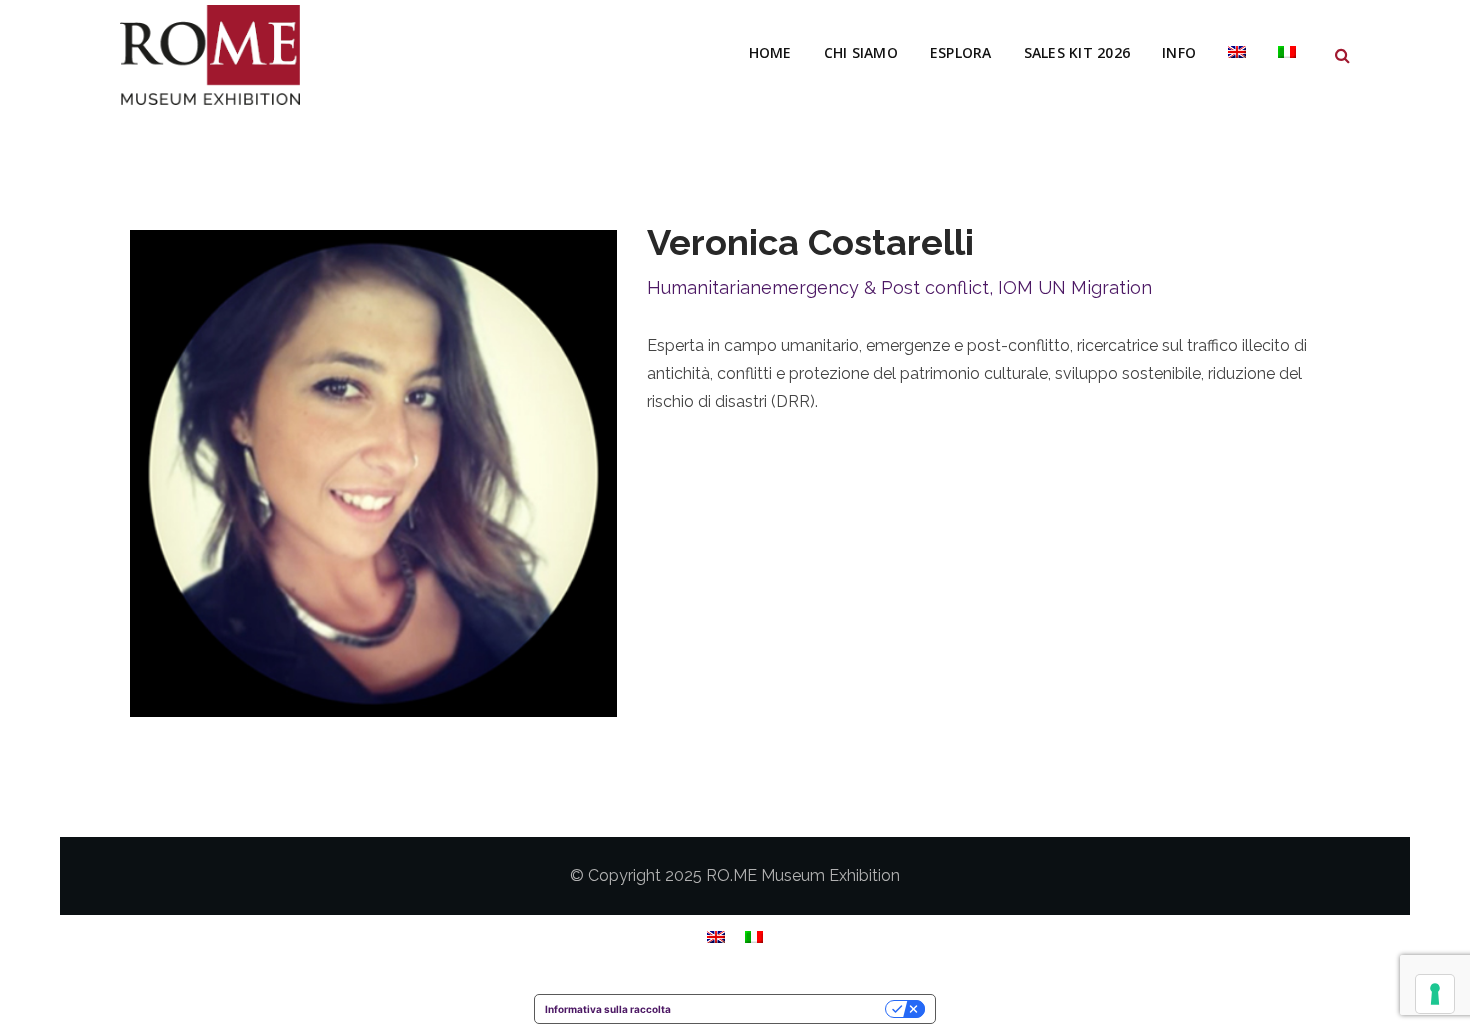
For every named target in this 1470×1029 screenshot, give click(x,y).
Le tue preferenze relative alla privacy (784, 1009)
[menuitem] (1237, 53)
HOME (770, 52)
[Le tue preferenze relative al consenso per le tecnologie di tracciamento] (1435, 994)
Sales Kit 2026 (1077, 52)
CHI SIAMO (861, 52)
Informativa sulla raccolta (608, 1009)
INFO (1179, 52)
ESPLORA (961, 52)
